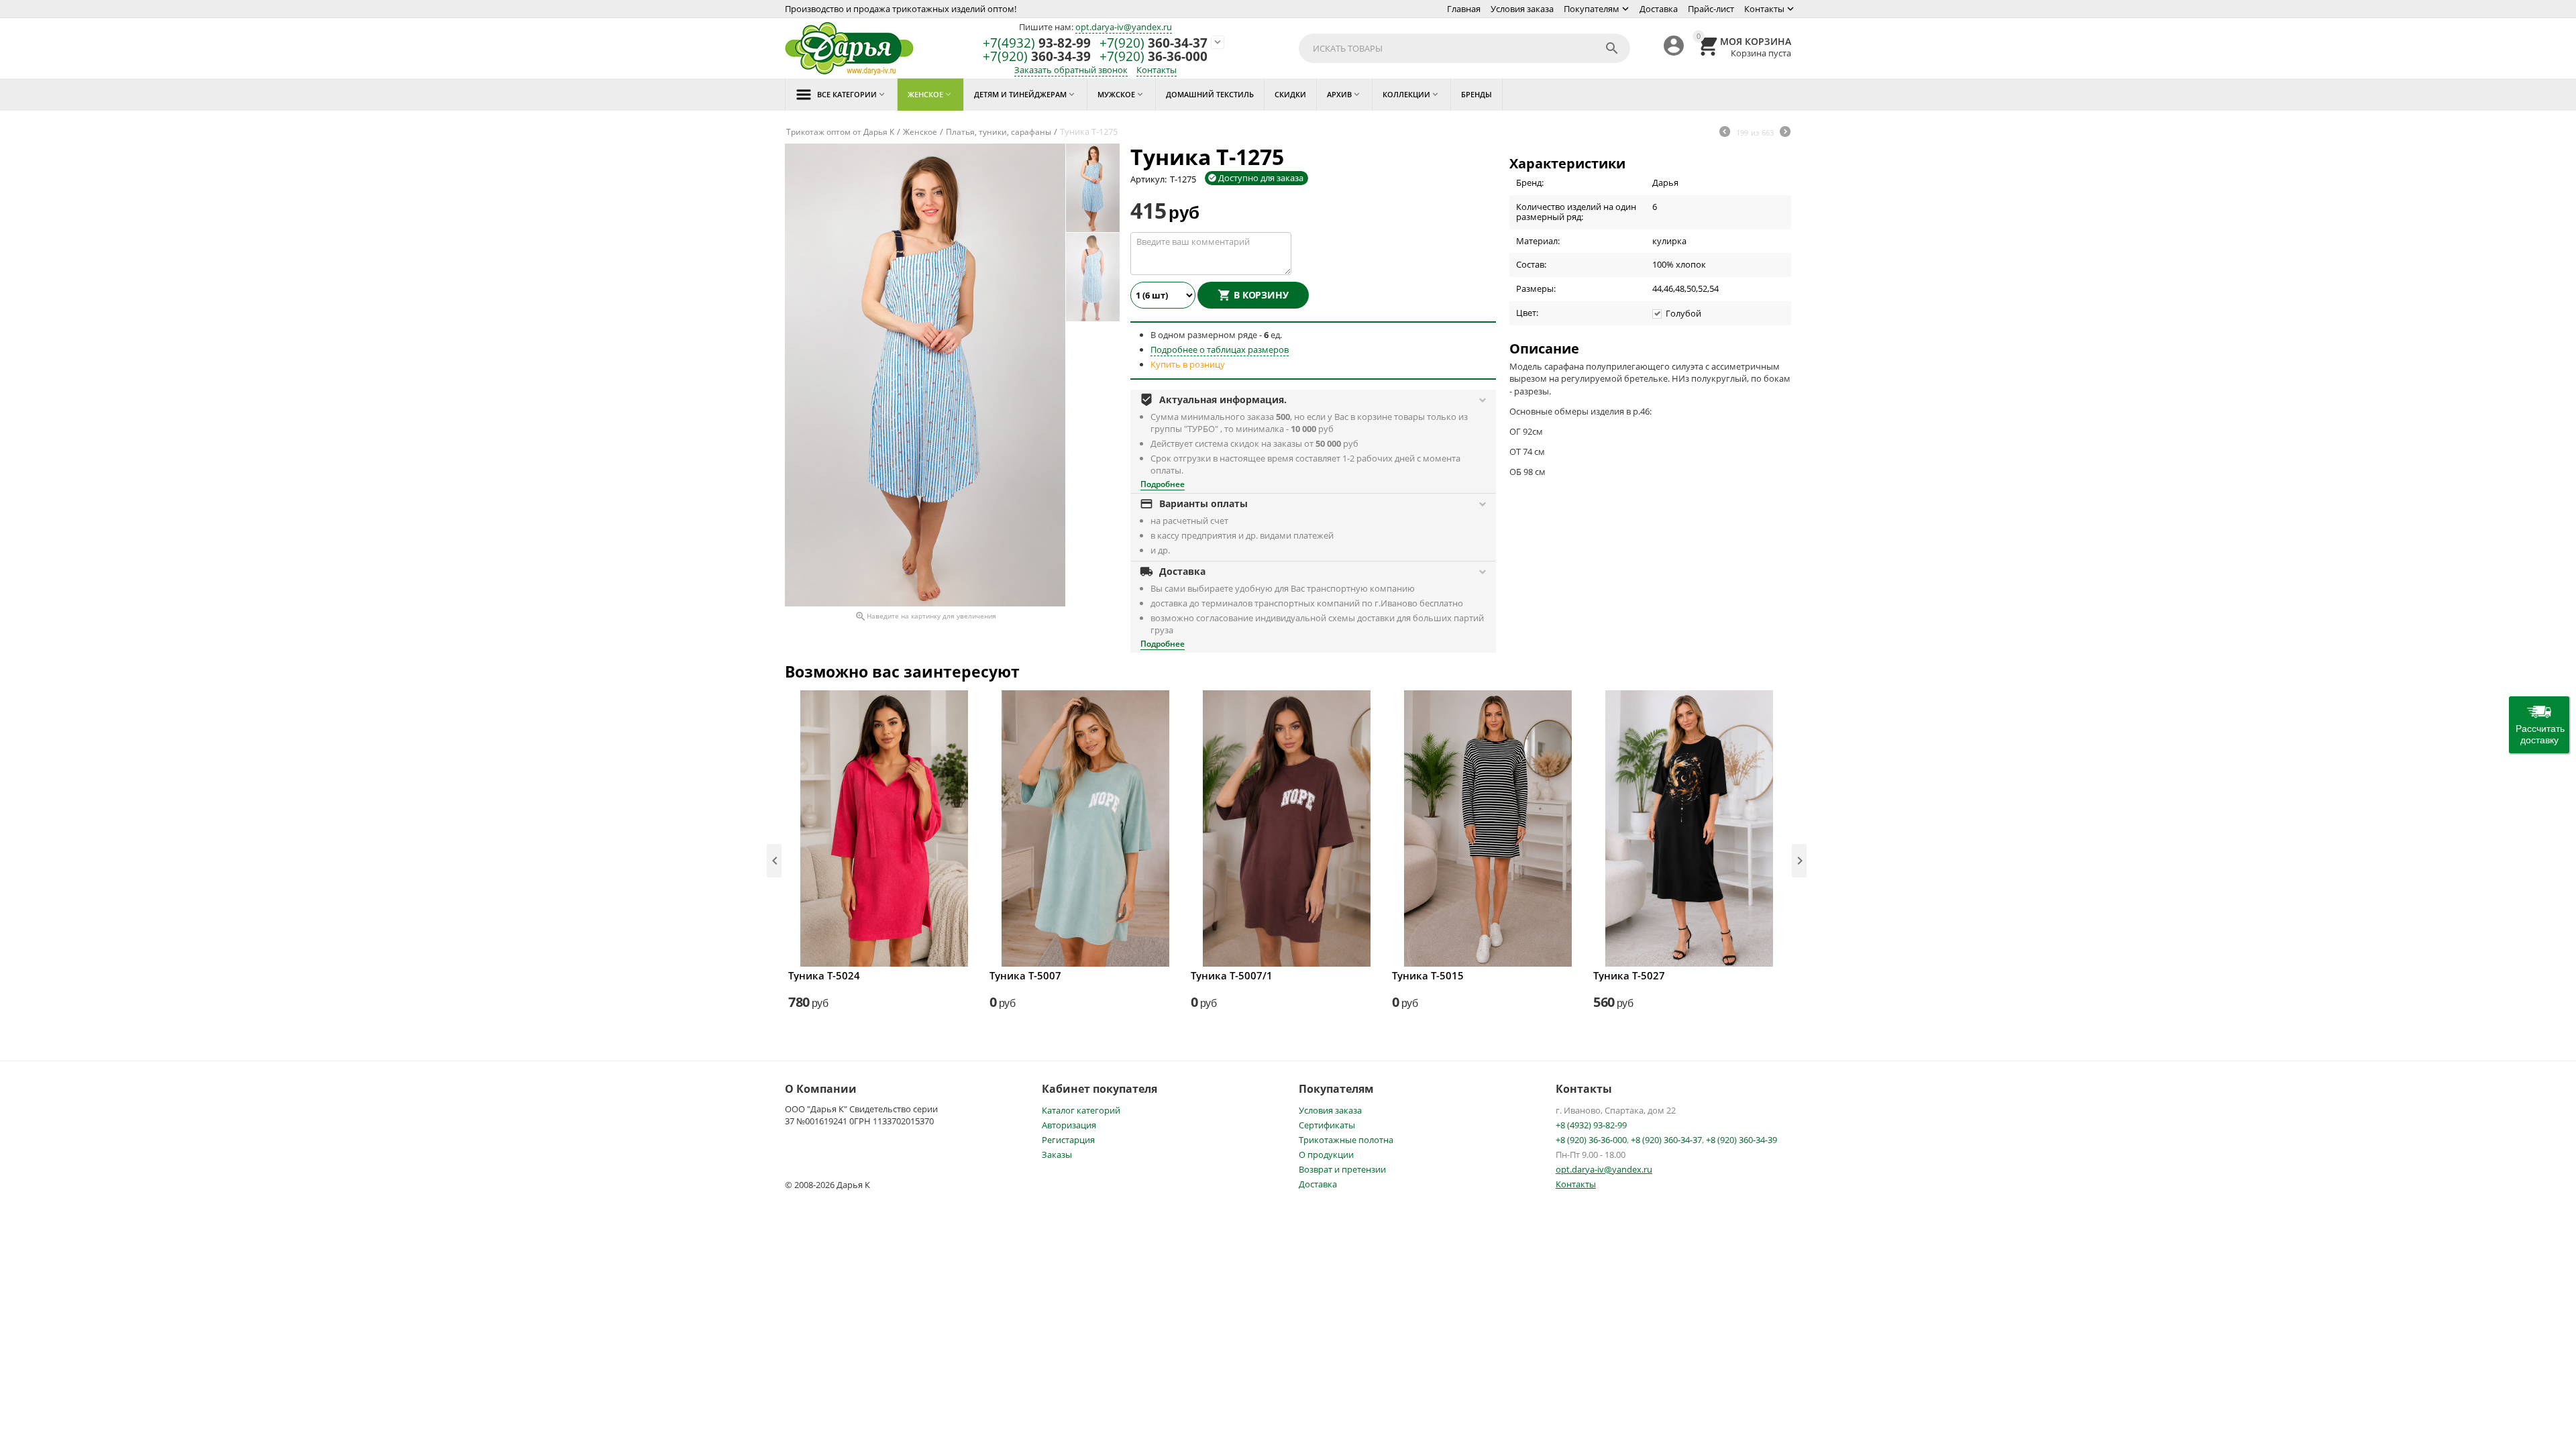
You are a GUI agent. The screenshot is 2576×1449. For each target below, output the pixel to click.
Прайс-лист (1711, 9)
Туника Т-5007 (1025, 975)
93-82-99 (1037, 43)
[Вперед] (1785, 133)
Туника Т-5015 (1428, 975)
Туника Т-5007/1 (1232, 975)
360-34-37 (1153, 43)
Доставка (1659, 9)
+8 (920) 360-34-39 (1741, 1140)
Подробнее (1163, 484)
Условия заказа (1522, 9)
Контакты (1764, 9)
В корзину (1261, 295)
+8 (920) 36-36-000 (1591, 1140)
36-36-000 (1153, 57)
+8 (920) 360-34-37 (1666, 1140)
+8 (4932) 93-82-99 (1591, 1125)
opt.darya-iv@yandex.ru (1124, 27)
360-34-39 (1037, 57)
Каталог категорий (1081, 1110)
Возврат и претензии (1342, 1169)
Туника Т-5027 (1629, 975)
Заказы (1057, 1155)
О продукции (1326, 1155)
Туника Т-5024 (824, 975)
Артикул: (1148, 179)
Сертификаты (1327, 1125)
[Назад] (1725, 133)
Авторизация (1069, 1125)
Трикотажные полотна (1346, 1140)
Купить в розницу (1188, 364)
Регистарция (1068, 1140)
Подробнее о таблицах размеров (1220, 350)
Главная (1464, 9)
